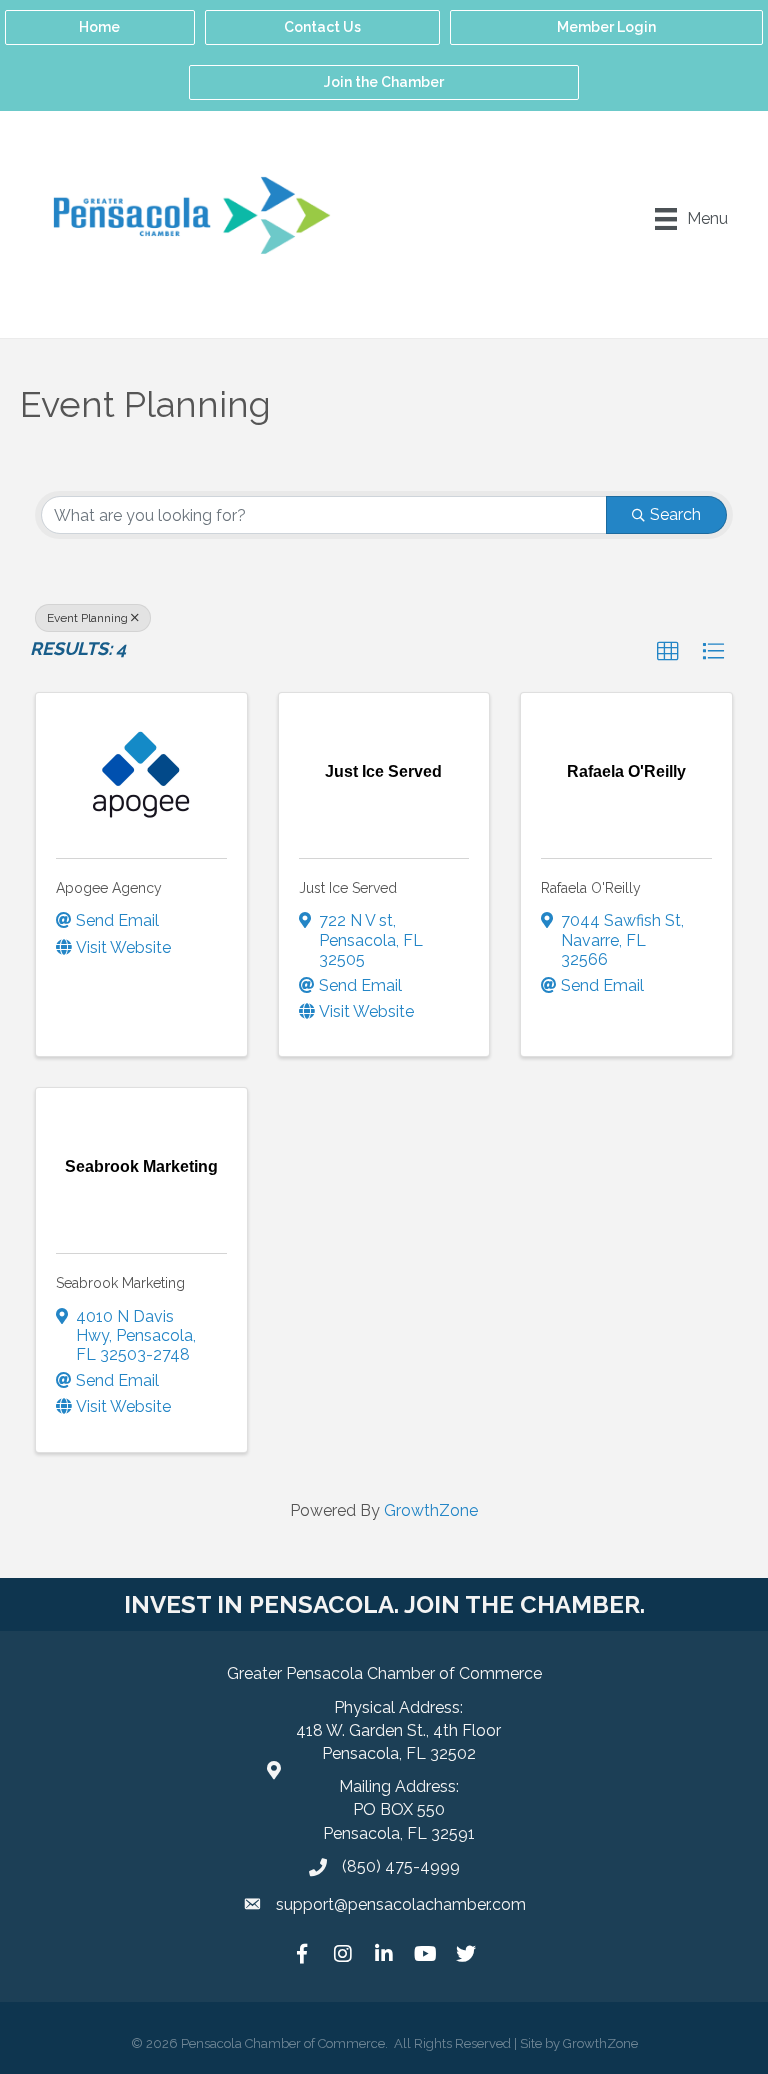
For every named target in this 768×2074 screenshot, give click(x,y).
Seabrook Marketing (120, 1283)
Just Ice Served (348, 888)
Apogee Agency (109, 888)
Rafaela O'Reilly (591, 888)
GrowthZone (431, 1510)
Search (675, 514)
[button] (668, 652)
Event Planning (87, 618)
